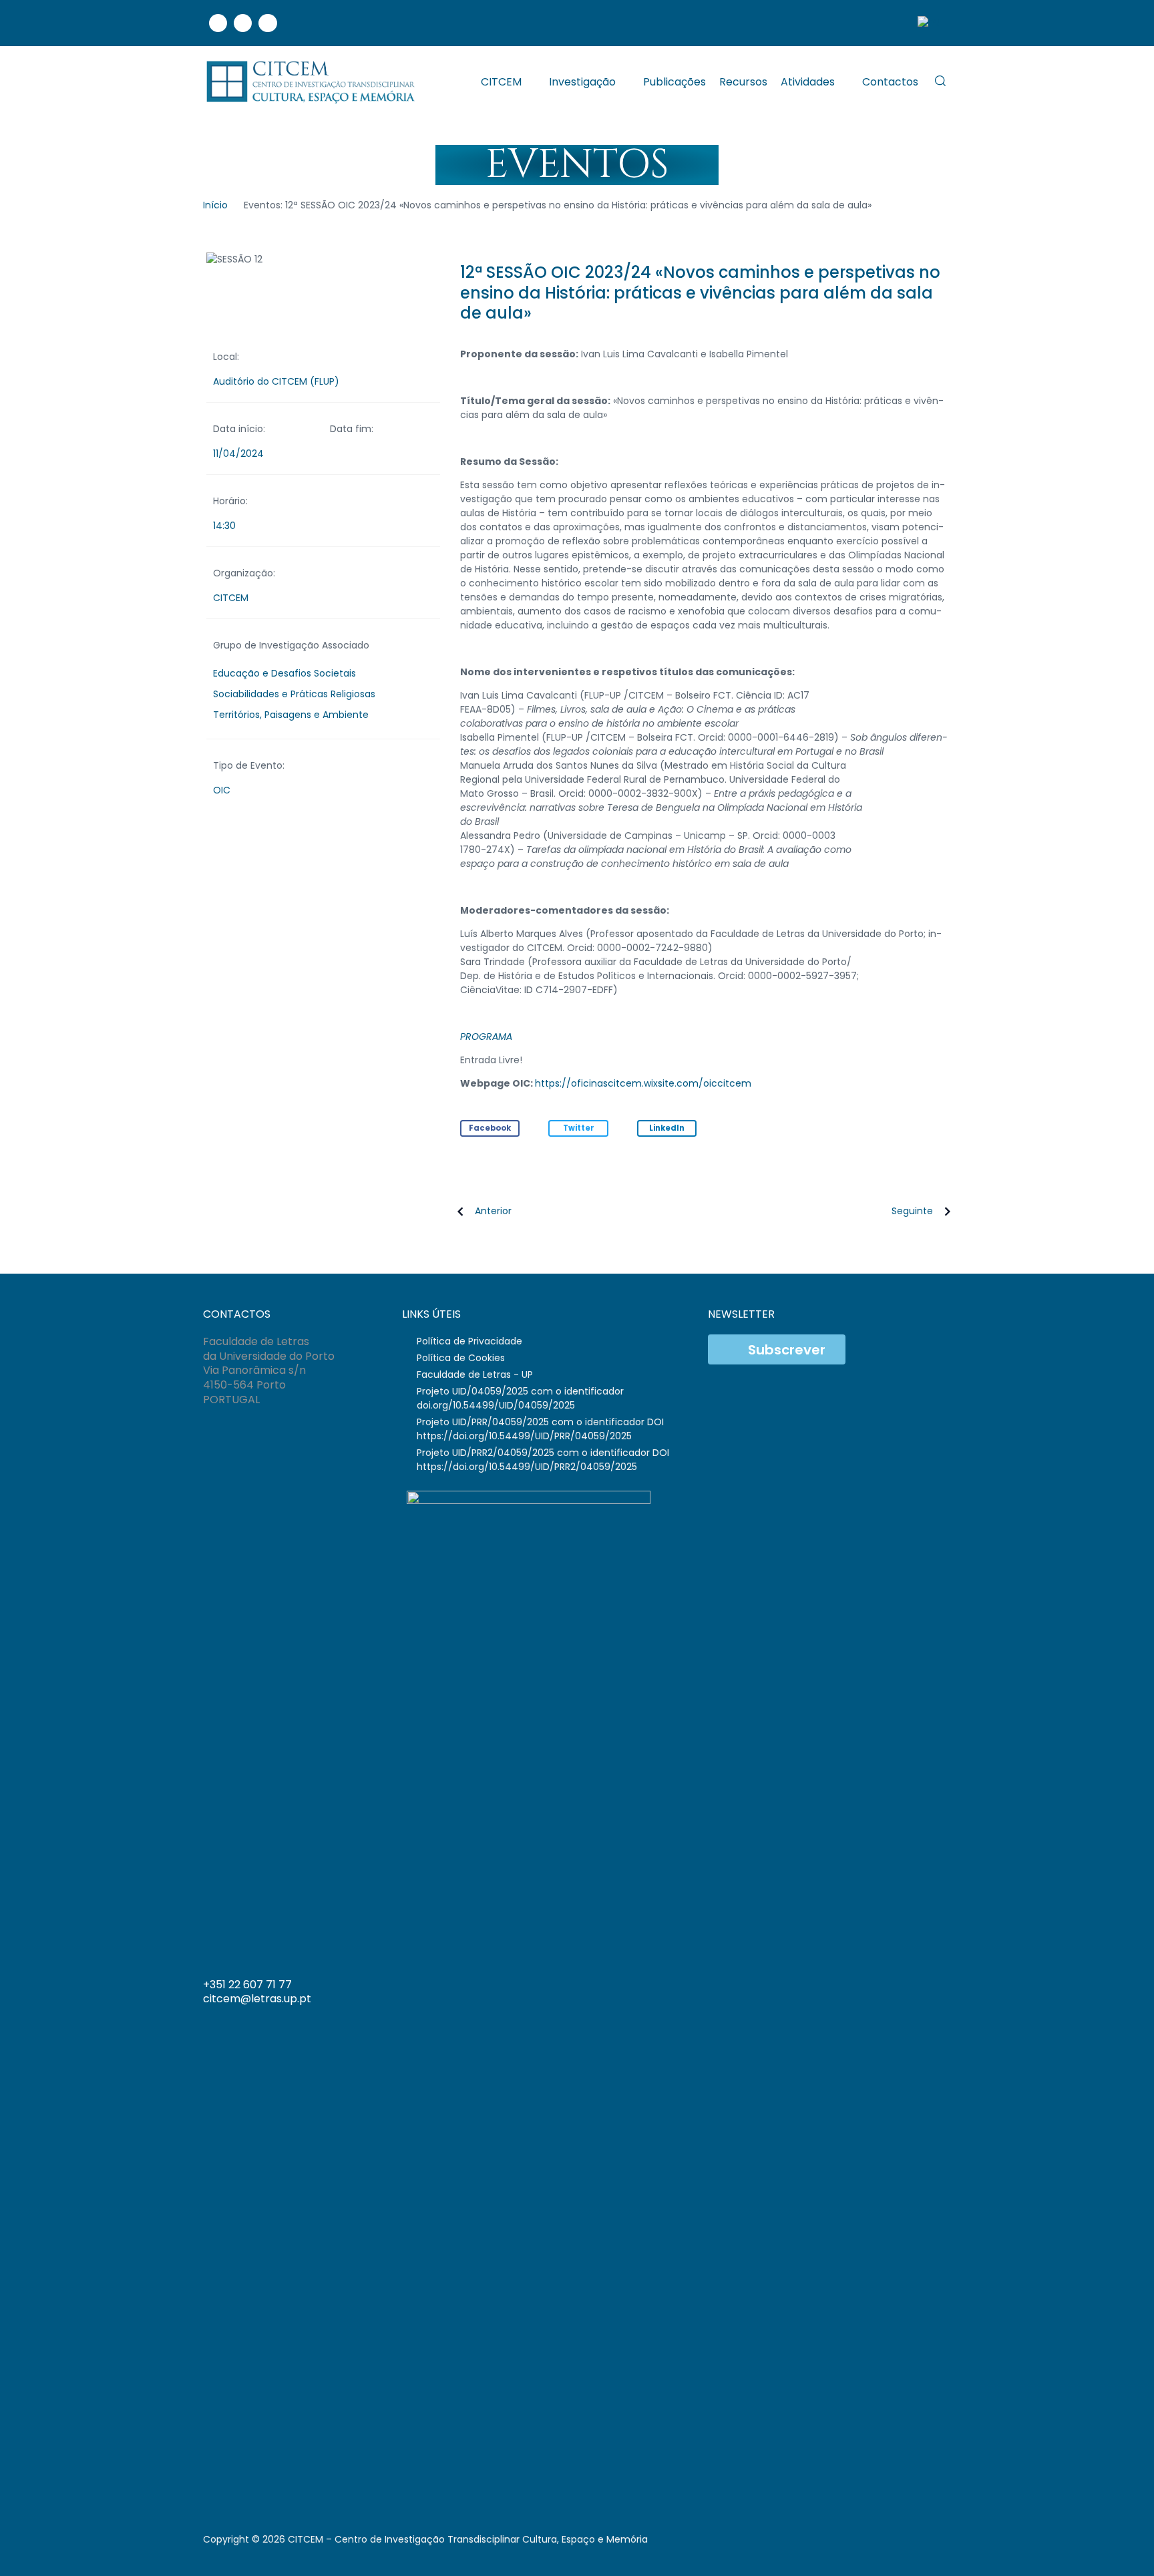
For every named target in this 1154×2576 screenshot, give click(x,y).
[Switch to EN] (928, 23)
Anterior (493, 1211)
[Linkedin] (243, 23)
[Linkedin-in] (886, 1990)
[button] (490, 1128)
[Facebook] (218, 23)
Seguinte (912, 1211)
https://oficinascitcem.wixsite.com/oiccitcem (643, 1083)
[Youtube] (267, 23)
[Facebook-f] (859, 1990)
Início (215, 205)
